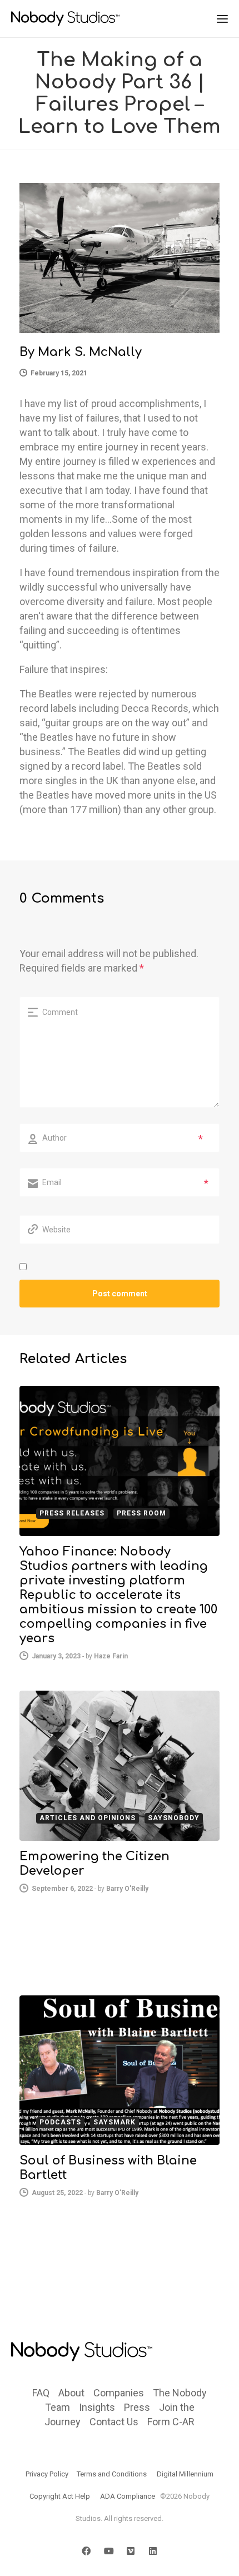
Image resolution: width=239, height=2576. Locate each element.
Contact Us (114, 2422)
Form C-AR (171, 2422)
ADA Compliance (128, 2496)
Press (137, 2407)
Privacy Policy (47, 2474)
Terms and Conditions (112, 2474)
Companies (119, 2393)
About (71, 2393)
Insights (97, 2407)
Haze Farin (111, 1656)
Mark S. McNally (90, 352)
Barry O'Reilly (127, 1889)
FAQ (41, 2393)
